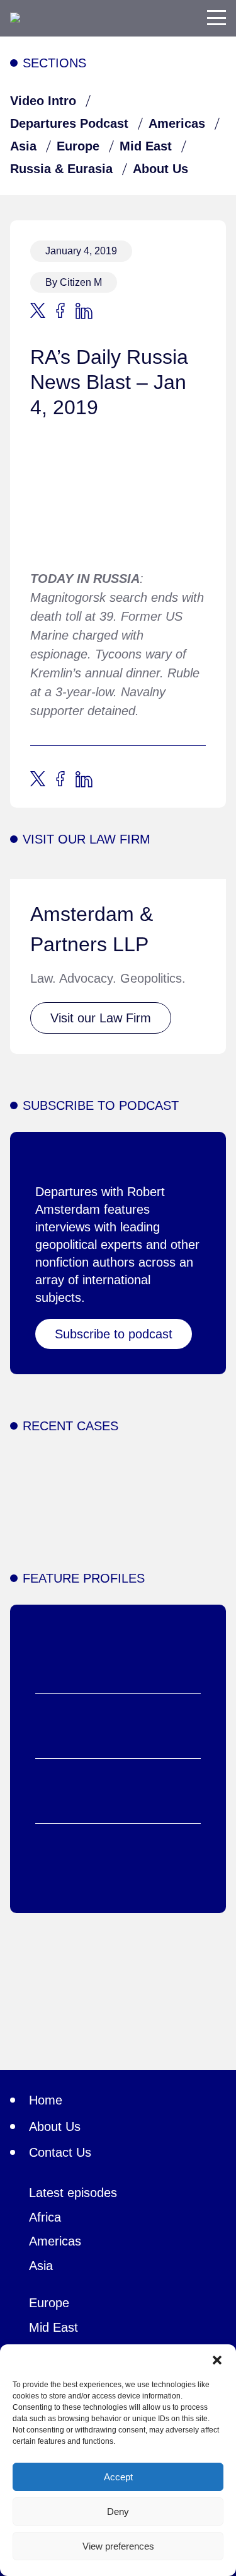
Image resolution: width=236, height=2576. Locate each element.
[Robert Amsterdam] (15, 18)
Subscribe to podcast (114, 1334)
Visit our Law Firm (101, 1018)
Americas (177, 123)
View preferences (118, 2546)
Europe (78, 146)
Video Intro (43, 101)
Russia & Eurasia (61, 169)
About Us (160, 169)
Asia (23, 146)
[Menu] (216, 18)
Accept (118, 2477)
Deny (118, 2511)
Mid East (146, 146)
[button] (217, 2360)
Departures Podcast (69, 123)
